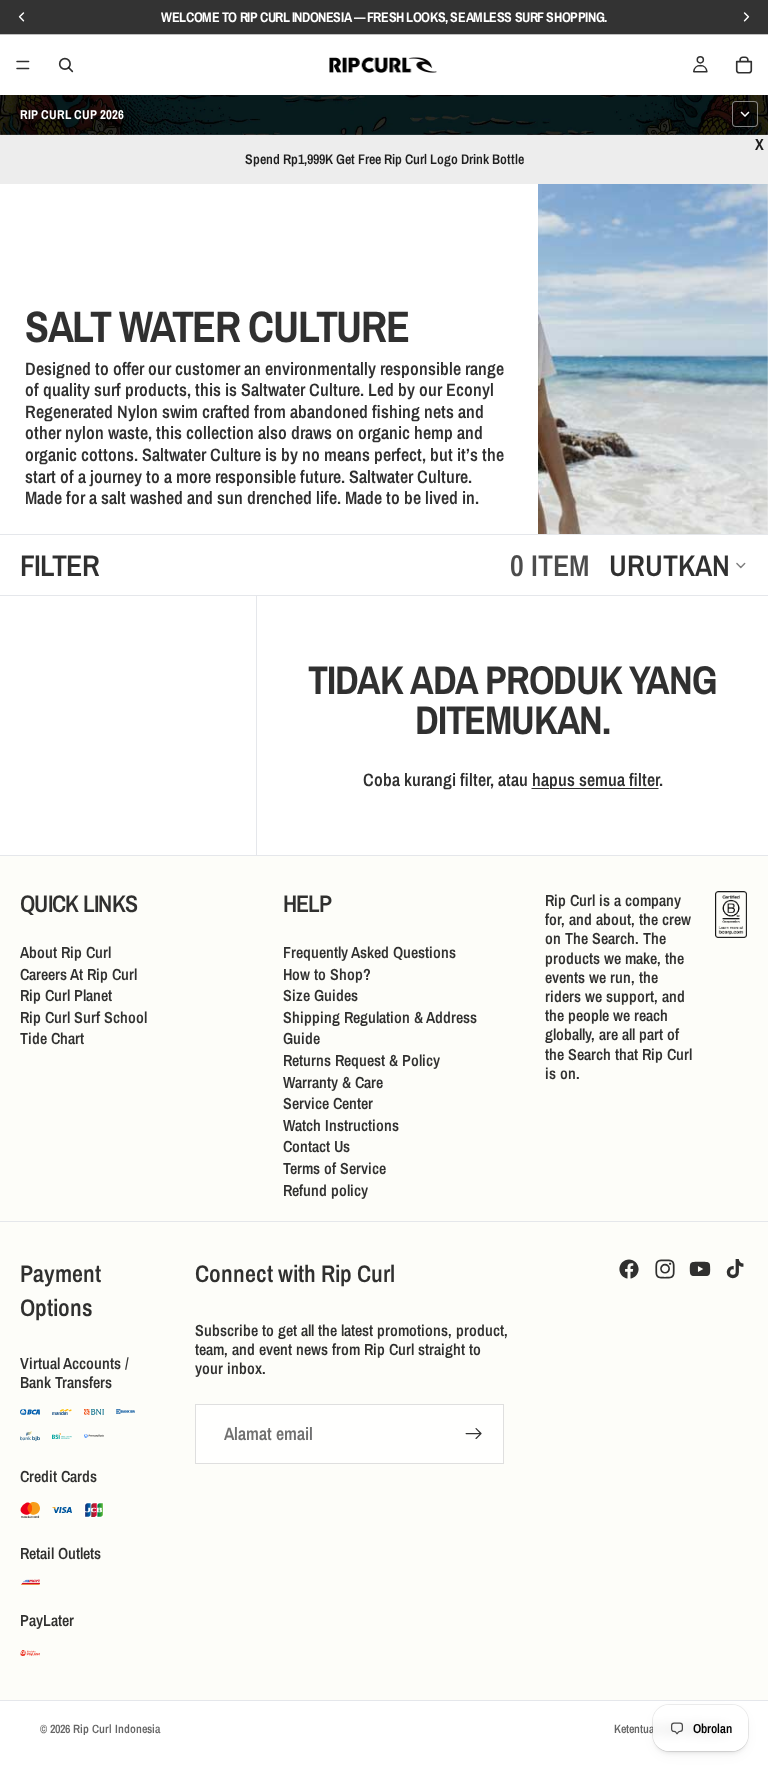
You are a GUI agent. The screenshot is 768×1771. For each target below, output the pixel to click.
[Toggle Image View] (713, 479)
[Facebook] (629, 1269)
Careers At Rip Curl (78, 973)
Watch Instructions (341, 1124)
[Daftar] (474, 1434)
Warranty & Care (333, 1081)
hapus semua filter (595, 779)
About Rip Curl (65, 952)
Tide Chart (52, 1038)
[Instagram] (665, 1269)
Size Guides (320, 995)
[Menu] (23, 65)
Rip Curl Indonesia (116, 1729)
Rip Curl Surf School (83, 1016)
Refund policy (325, 1189)
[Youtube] (700, 1269)
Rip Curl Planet (66, 995)
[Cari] (66, 65)
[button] (678, 565)
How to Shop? (327, 973)
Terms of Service (334, 1168)
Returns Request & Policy (361, 1060)
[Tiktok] (735, 1269)
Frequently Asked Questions (369, 952)
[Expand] (745, 114)
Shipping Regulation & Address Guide (380, 1027)
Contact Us (316, 1146)
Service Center (328, 1103)
